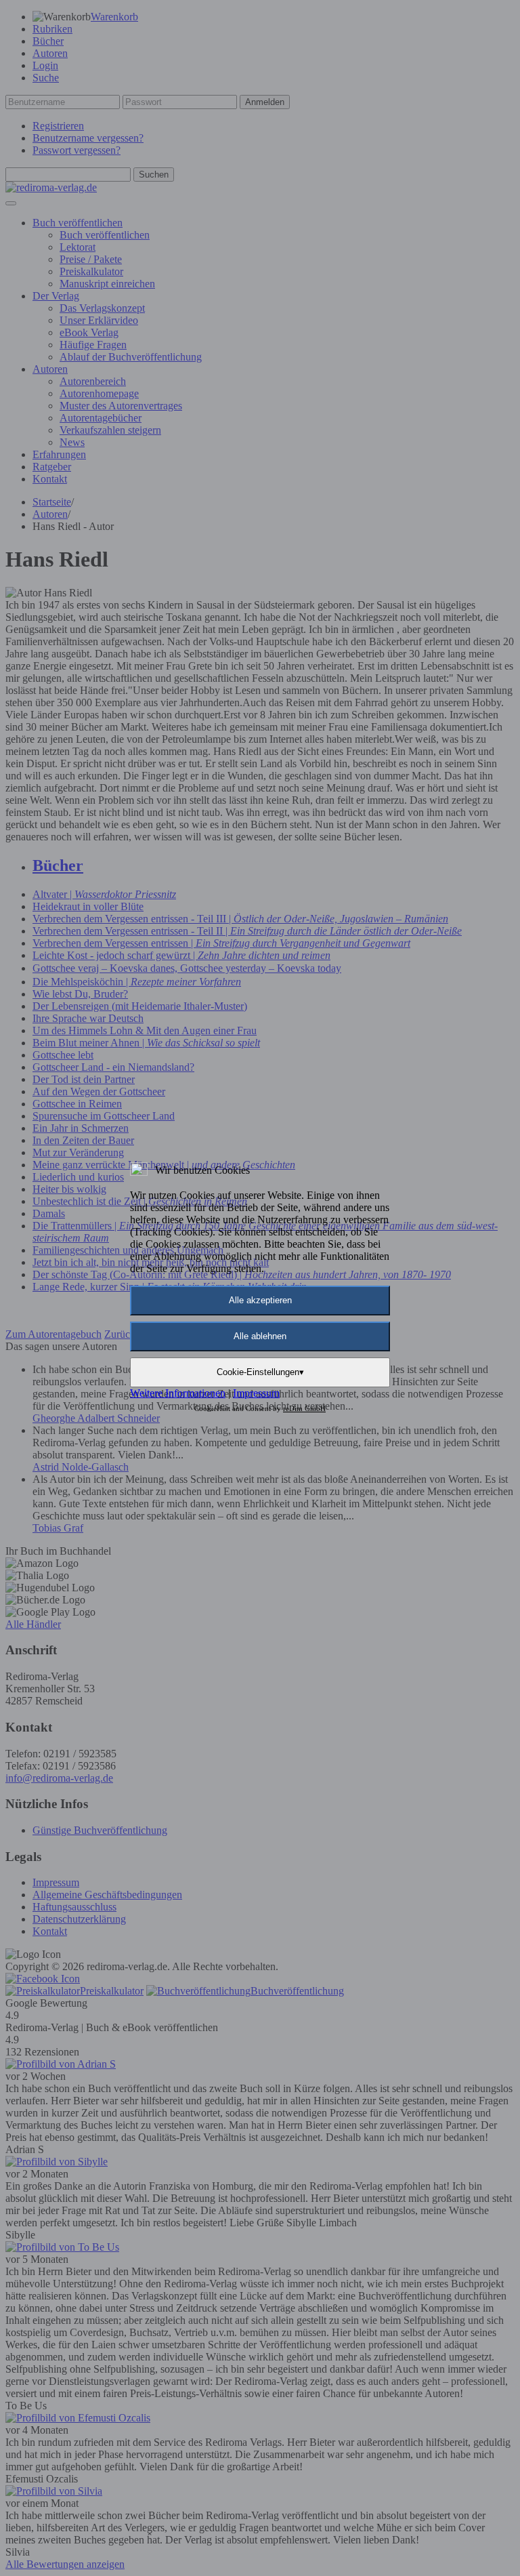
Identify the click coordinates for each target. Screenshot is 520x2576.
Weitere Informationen (178, 1393)
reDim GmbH (304, 1408)
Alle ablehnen (260, 1336)
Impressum (256, 1393)
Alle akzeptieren (260, 1300)
